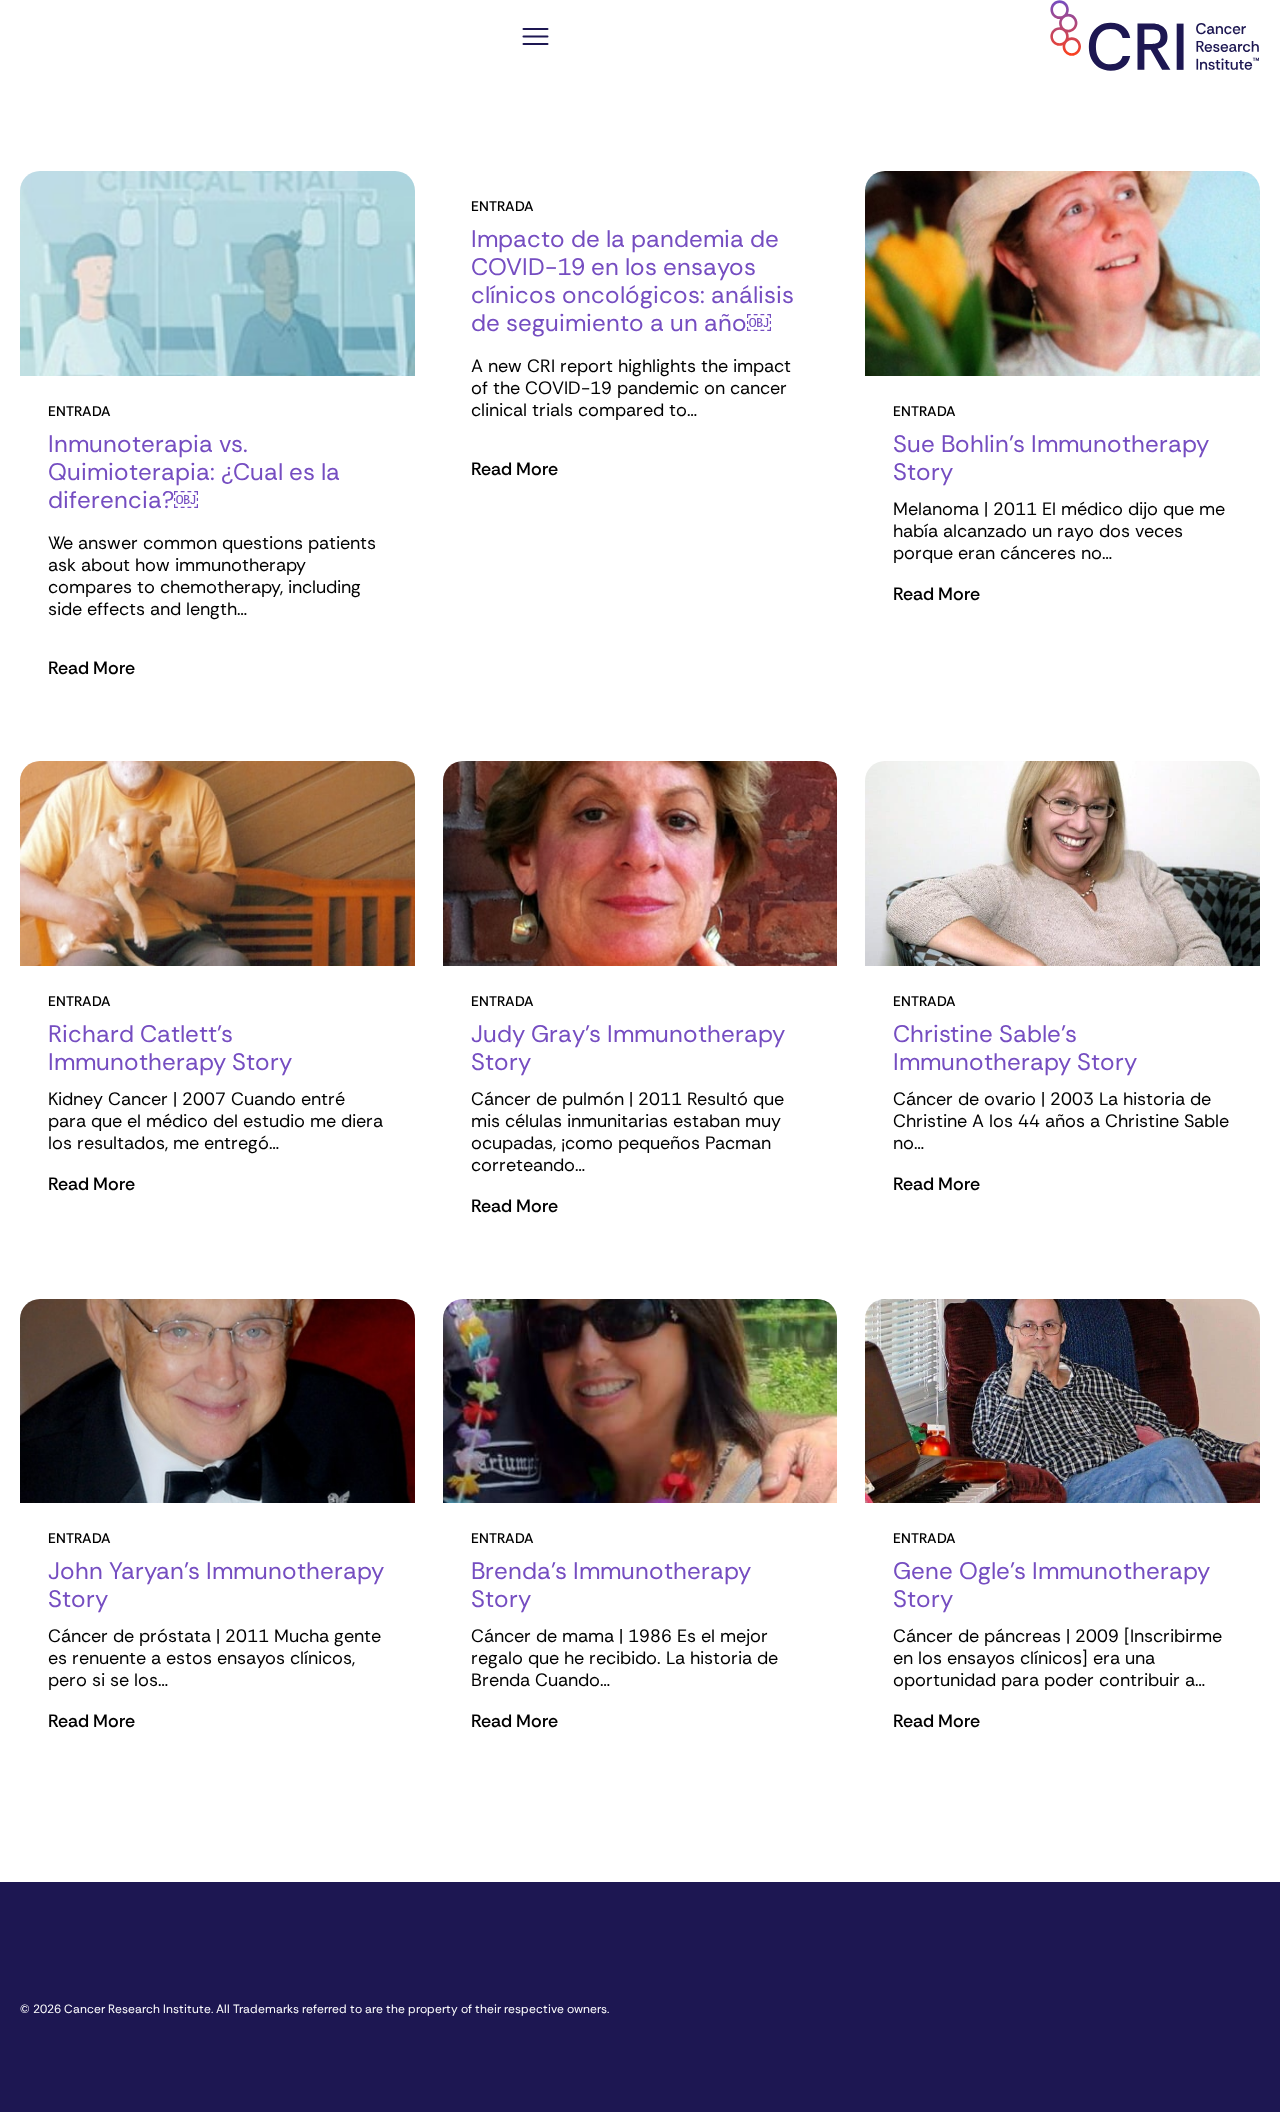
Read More (91, 668)
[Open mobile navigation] (535, 39)
